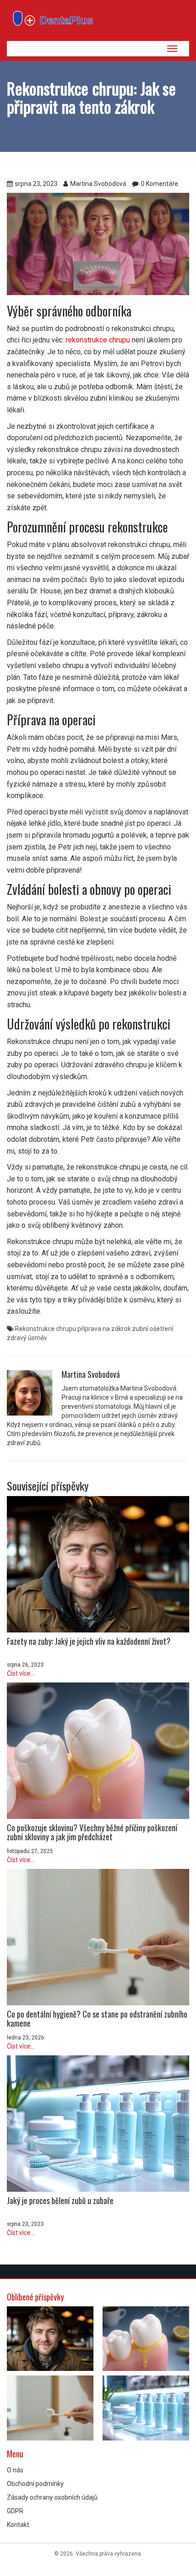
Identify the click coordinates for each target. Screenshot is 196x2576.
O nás (15, 2470)
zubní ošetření (153, 1329)
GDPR (15, 2511)
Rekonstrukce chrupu (46, 1329)
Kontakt (18, 2525)
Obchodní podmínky (35, 2484)
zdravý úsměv (27, 1338)
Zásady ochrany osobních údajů (52, 2497)
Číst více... (21, 1673)
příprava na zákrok (104, 1329)
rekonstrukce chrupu (98, 340)
